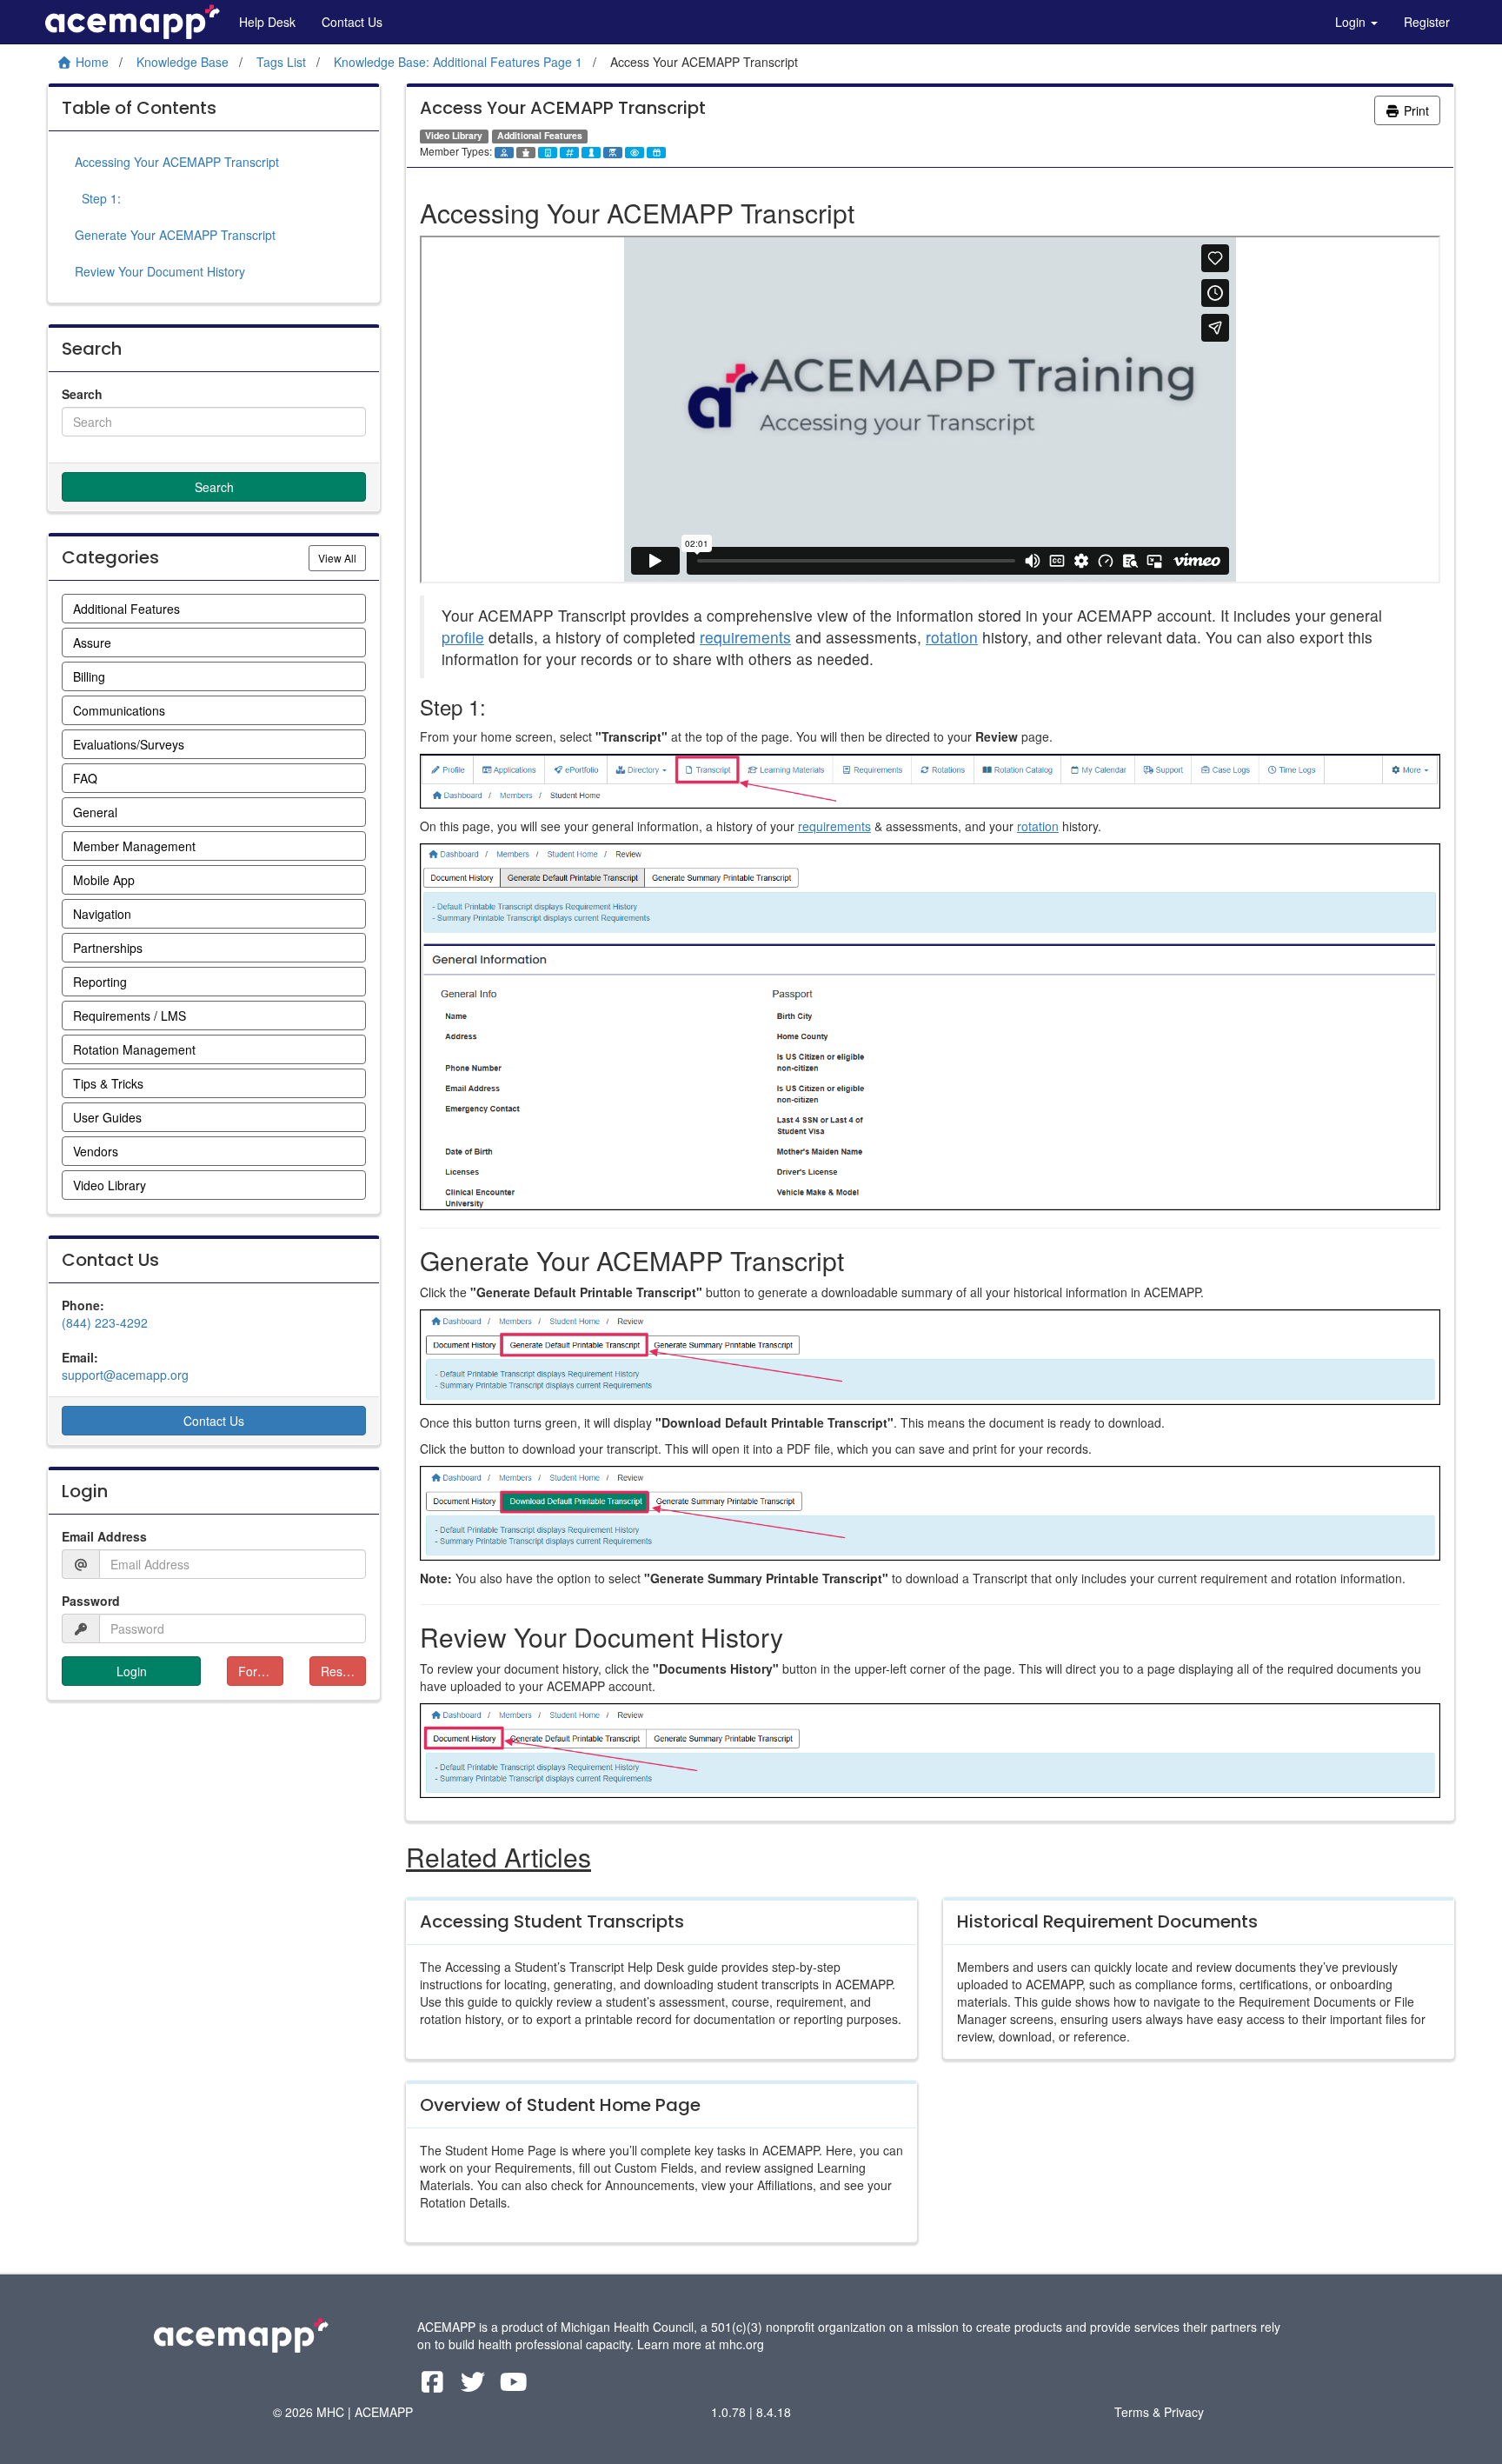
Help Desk (267, 22)
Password (91, 1601)
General (95, 812)
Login (1352, 22)
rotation (952, 637)
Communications (119, 710)
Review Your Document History (160, 271)
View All (342, 557)
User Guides (107, 1117)
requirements (745, 637)
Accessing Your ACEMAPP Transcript (177, 162)
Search (82, 394)
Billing (89, 676)
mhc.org (741, 2344)
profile (463, 637)
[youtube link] (514, 2386)
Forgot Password (261, 1671)
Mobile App (104, 880)
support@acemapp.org (125, 1375)
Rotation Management (134, 1049)
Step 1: (98, 198)
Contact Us (352, 22)
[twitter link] (475, 2386)
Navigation (102, 914)
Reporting (100, 982)
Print (1415, 110)
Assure (92, 643)
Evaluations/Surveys (129, 744)
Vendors (96, 1151)
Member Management (134, 846)
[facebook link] (434, 2386)
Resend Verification (343, 1671)
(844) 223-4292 (105, 1322)
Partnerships (108, 948)
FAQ (85, 778)
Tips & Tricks (108, 1083)
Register (1427, 22)
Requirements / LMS (130, 1016)
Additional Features (126, 609)
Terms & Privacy (1159, 2412)
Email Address (104, 1536)
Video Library (110, 1185)
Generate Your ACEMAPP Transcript (175, 235)
